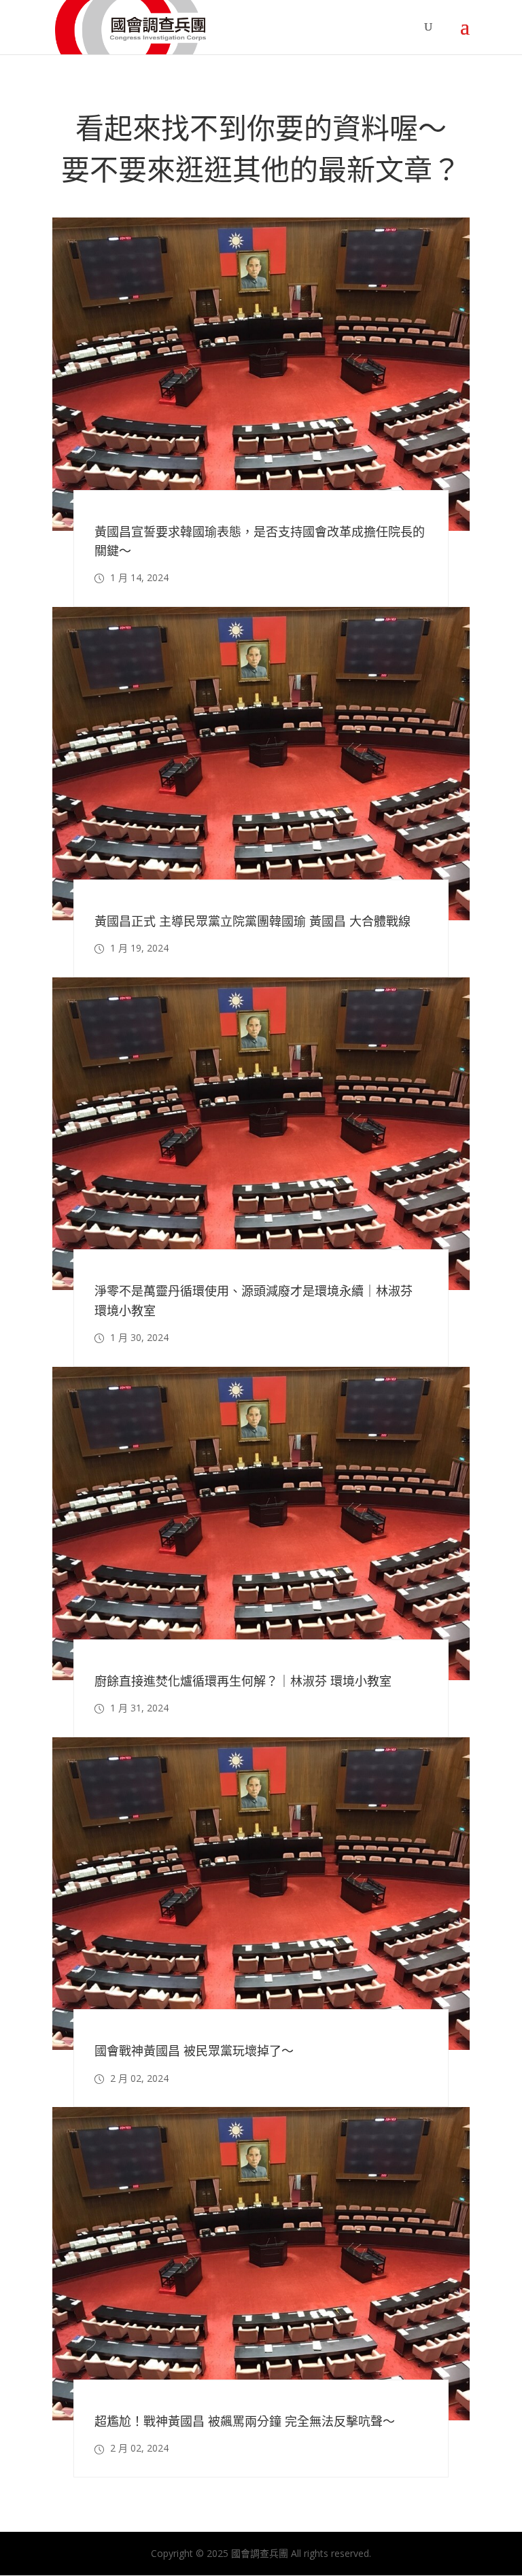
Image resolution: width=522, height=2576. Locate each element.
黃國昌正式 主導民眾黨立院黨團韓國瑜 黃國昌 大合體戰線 (253, 921)
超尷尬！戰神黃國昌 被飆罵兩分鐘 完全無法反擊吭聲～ (245, 2421)
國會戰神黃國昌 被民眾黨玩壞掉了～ (194, 2051)
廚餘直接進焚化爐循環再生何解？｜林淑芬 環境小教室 (243, 1681)
